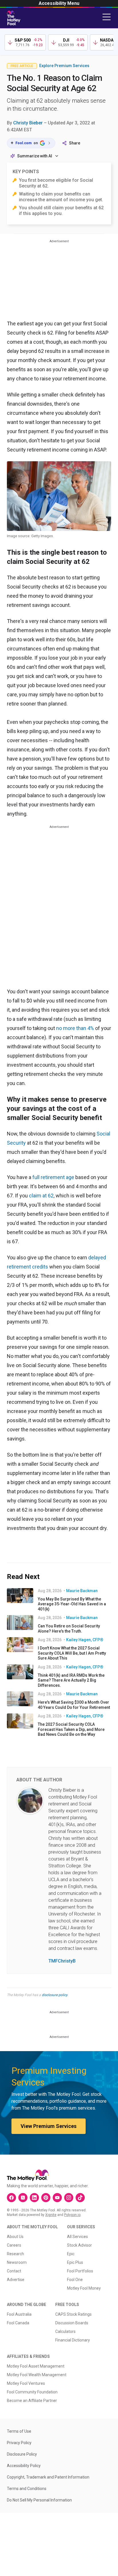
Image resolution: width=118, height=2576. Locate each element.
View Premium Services (49, 2126)
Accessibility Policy (24, 2466)
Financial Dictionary (73, 2340)
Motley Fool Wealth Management (37, 2375)
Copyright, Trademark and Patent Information (48, 2477)
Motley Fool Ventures (26, 2383)
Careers (14, 2245)
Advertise (16, 2280)
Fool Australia (19, 2314)
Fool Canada (18, 2323)
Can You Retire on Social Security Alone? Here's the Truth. (69, 1629)
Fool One (75, 2280)
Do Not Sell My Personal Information (39, 2500)
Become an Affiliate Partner (32, 2401)
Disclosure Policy (22, 2454)
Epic (71, 2254)
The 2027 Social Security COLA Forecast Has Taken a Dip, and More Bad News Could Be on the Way (71, 1729)
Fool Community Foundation (32, 2392)
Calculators (65, 2331)
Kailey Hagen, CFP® (85, 1640)
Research (15, 2254)
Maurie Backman (82, 1591)
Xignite (51, 2215)
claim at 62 (41, 1196)
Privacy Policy (19, 2443)
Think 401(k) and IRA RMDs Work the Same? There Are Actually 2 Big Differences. (71, 1680)
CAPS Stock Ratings (73, 2314)
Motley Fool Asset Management (36, 2366)
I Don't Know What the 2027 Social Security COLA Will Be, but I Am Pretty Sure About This (72, 1653)
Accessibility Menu (59, 3)
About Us (15, 2237)
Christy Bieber (28, 123)
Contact (14, 2271)
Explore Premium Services (64, 66)
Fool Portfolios (80, 2271)
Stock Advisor (79, 2245)
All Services (77, 2237)
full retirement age (53, 1177)
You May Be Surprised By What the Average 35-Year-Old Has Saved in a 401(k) (72, 1604)
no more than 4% (75, 1028)
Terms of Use (19, 2431)
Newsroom (17, 2262)
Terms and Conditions (27, 2489)
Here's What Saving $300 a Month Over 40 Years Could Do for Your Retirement (74, 1705)
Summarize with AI (35, 156)
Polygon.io (72, 2215)
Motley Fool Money (84, 2288)
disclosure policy (55, 1995)
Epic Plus (75, 2262)
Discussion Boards (72, 2323)
